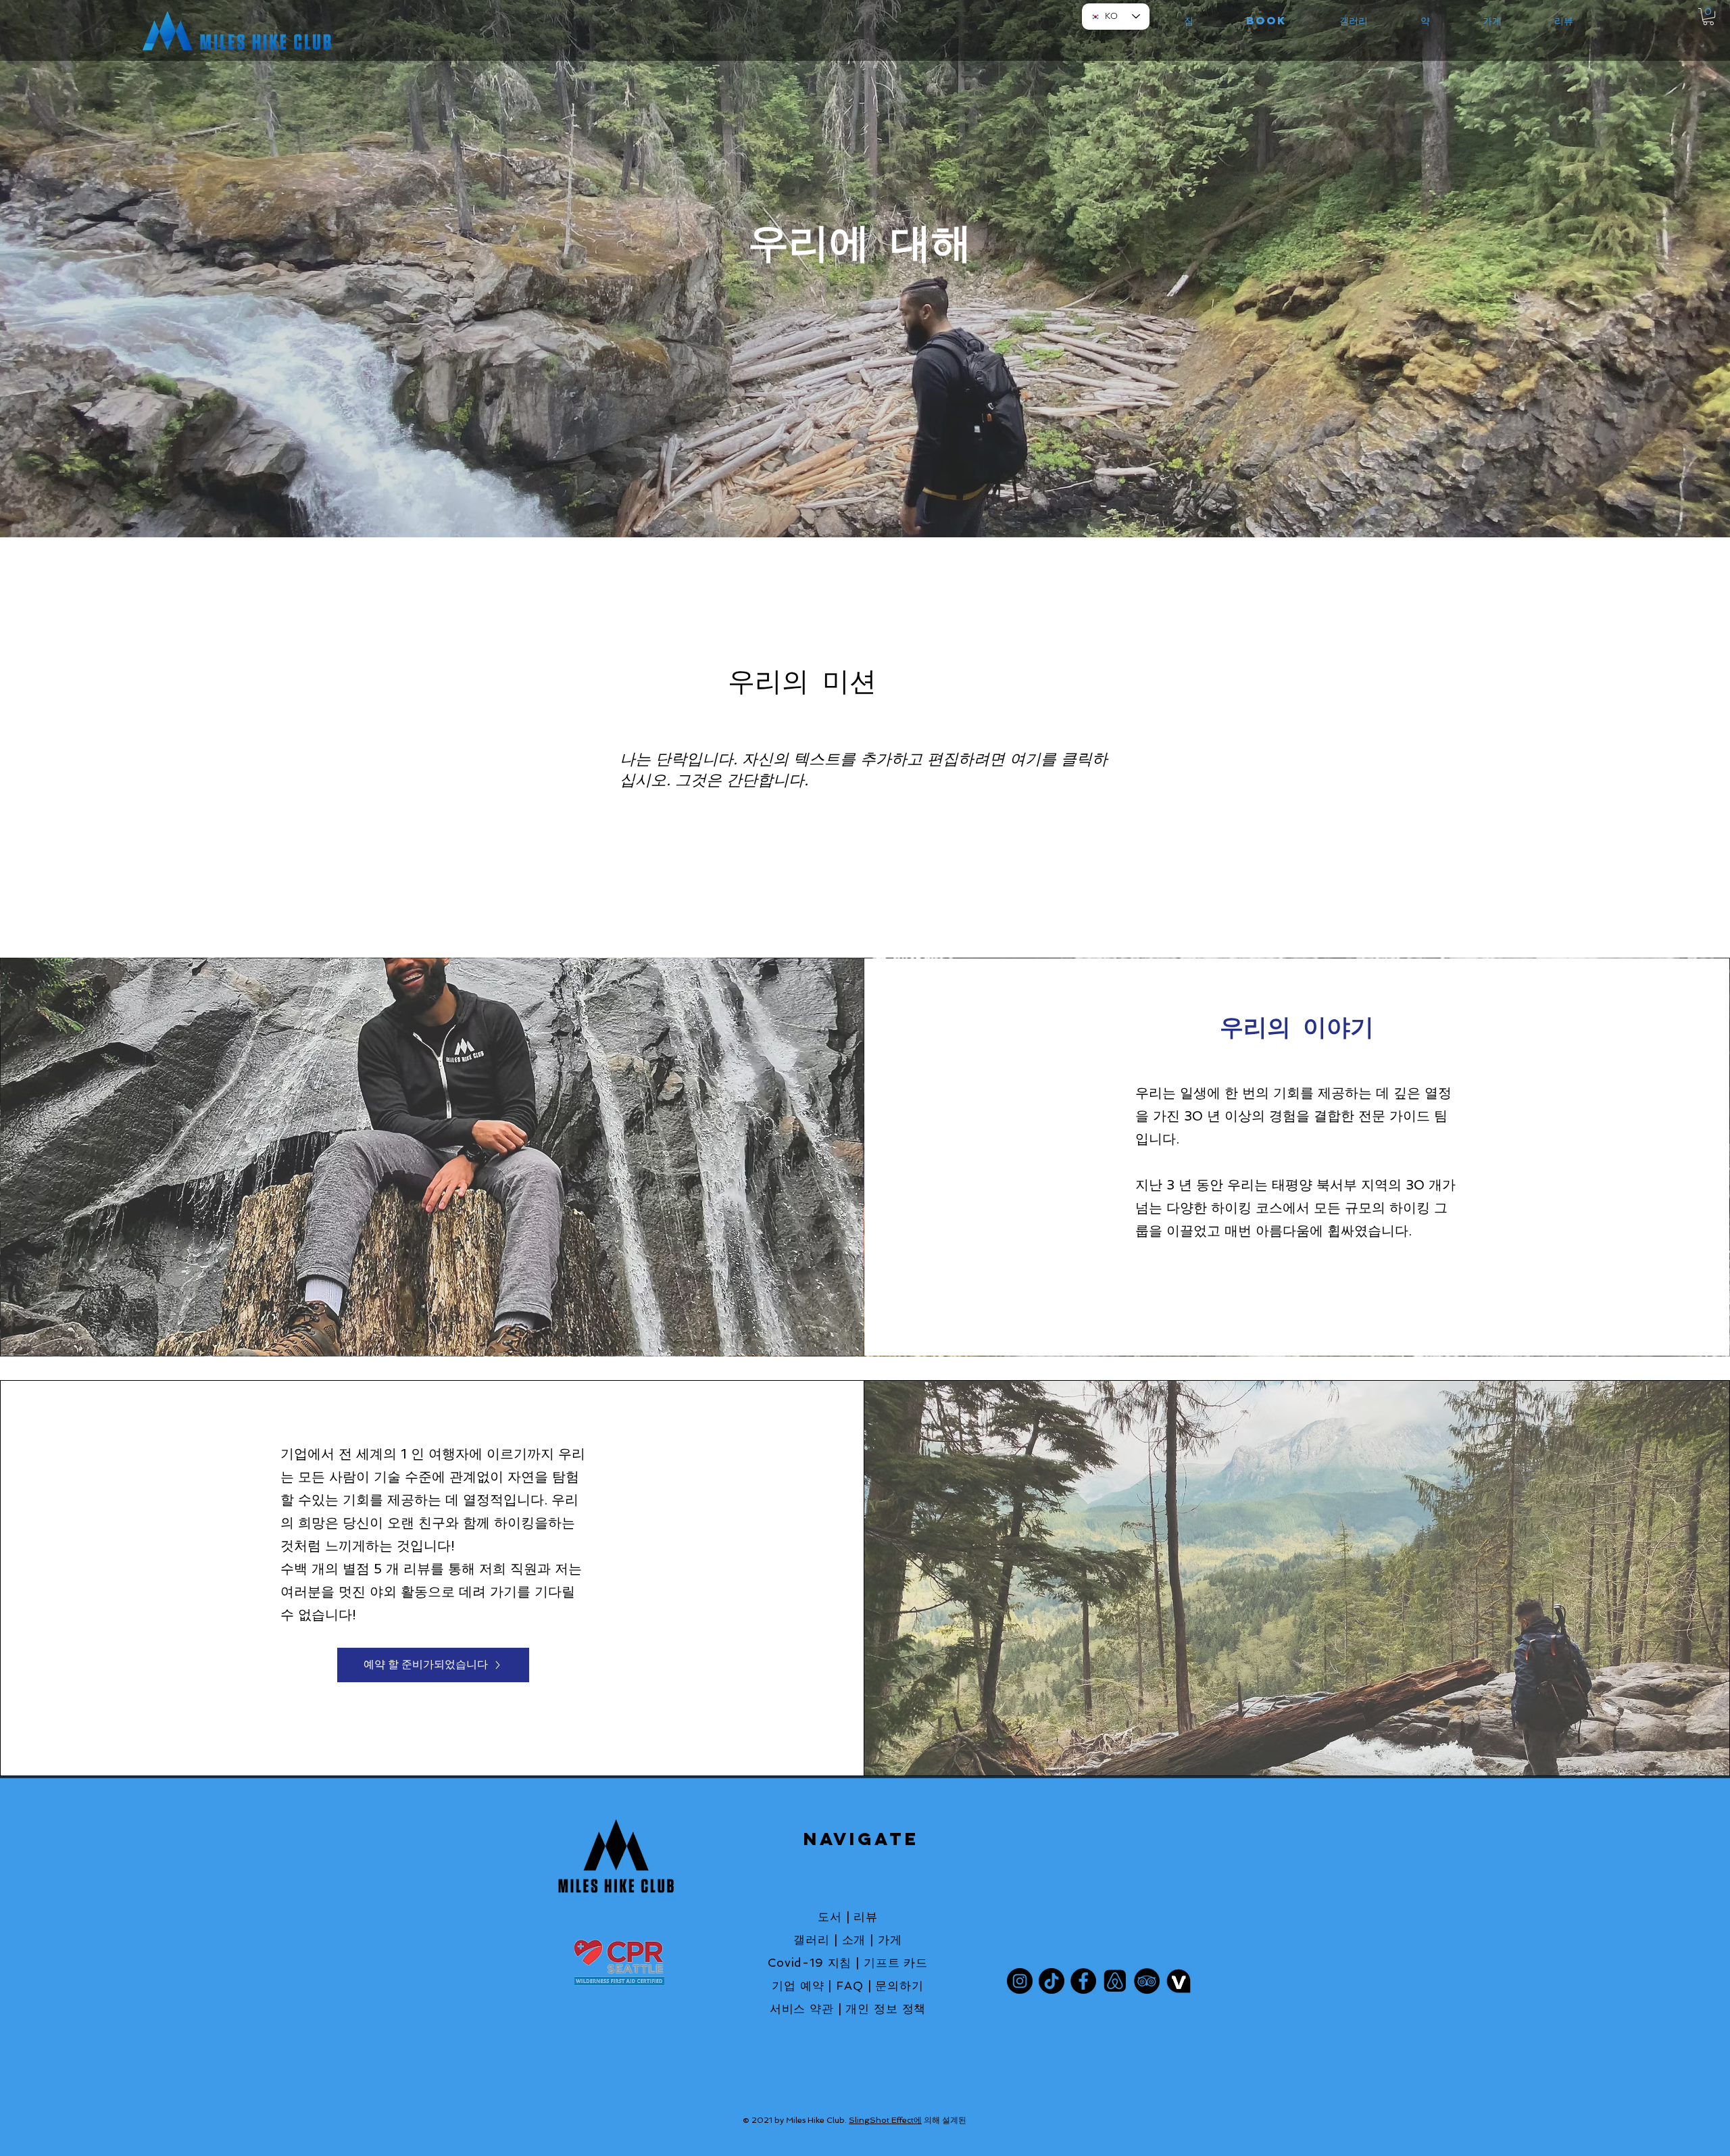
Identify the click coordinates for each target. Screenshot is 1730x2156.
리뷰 (866, 1917)
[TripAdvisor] (1147, 1981)
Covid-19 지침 (810, 1963)
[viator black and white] (1179, 1981)
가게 (890, 1940)
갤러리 (812, 1940)
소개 (854, 1940)
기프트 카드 (896, 1963)
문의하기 (899, 1986)
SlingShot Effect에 (885, 2120)
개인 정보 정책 (886, 2009)
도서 (830, 1917)
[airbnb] (1115, 1981)
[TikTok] (1052, 1981)
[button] (1708, 17)
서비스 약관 (802, 2009)
